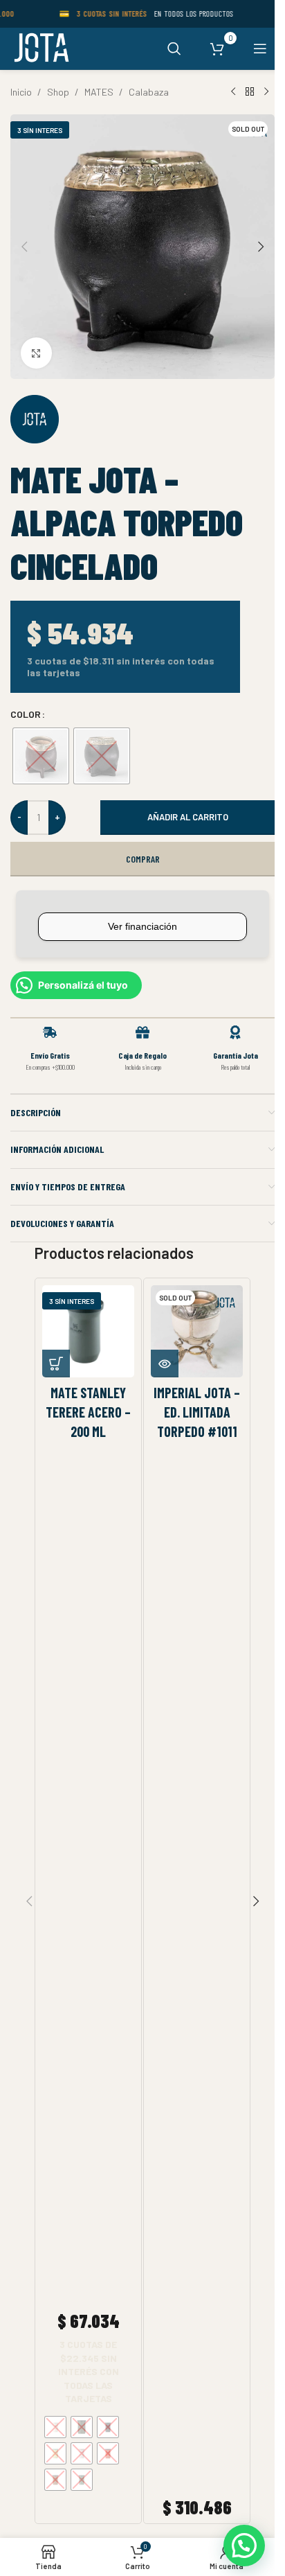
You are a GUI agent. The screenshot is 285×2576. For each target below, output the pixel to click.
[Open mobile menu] (260, 48)
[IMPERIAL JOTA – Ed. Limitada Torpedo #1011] (197, 1331)
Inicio (21, 92)
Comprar (143, 859)
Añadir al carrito (188, 817)
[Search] (174, 48)
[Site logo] (40, 47)
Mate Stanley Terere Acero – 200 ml (88, 1412)
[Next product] (266, 92)
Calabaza (149, 92)
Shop (58, 92)
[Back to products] (250, 92)
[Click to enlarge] (36, 353)
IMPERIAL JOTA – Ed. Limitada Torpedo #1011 (197, 1412)
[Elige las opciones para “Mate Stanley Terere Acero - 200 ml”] (56, 1364)
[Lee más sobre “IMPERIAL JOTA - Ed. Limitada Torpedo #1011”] (165, 1364)
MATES (99, 92)
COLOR (26, 714)
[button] (24, 247)
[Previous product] (233, 92)
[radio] (41, 756)
